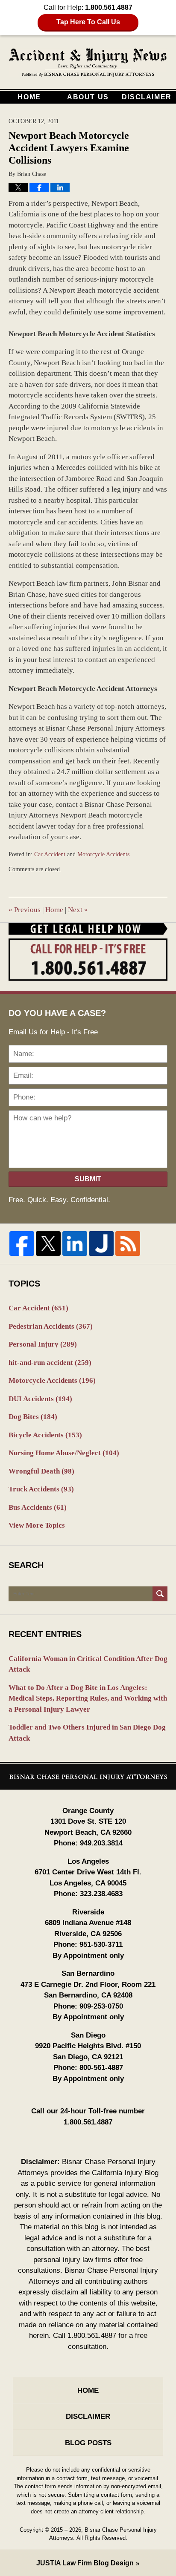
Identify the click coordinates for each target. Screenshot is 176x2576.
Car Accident (50, 854)
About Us (88, 97)
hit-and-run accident (50, 1363)
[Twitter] (48, 1243)
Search (160, 1594)
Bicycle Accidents (45, 1435)
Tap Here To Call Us (88, 22)
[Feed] (128, 1243)
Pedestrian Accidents (51, 1326)
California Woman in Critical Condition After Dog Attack (88, 1664)
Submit (88, 1179)
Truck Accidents (41, 1489)
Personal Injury (43, 1344)
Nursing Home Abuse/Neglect (64, 1453)
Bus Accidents (38, 1507)
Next (78, 910)
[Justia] (101, 1243)
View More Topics (37, 1525)
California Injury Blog (88, 63)
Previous (25, 910)
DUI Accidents (40, 1399)
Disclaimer (147, 97)
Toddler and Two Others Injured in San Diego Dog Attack (87, 1733)
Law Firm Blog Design (85, 2563)
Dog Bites (33, 1417)
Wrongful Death (41, 1471)
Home (29, 97)
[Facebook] (22, 1243)
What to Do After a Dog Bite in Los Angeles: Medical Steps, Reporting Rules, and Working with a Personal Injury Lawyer (88, 1698)
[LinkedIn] (75, 1243)
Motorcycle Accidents (103, 854)
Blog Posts (88, 2443)
